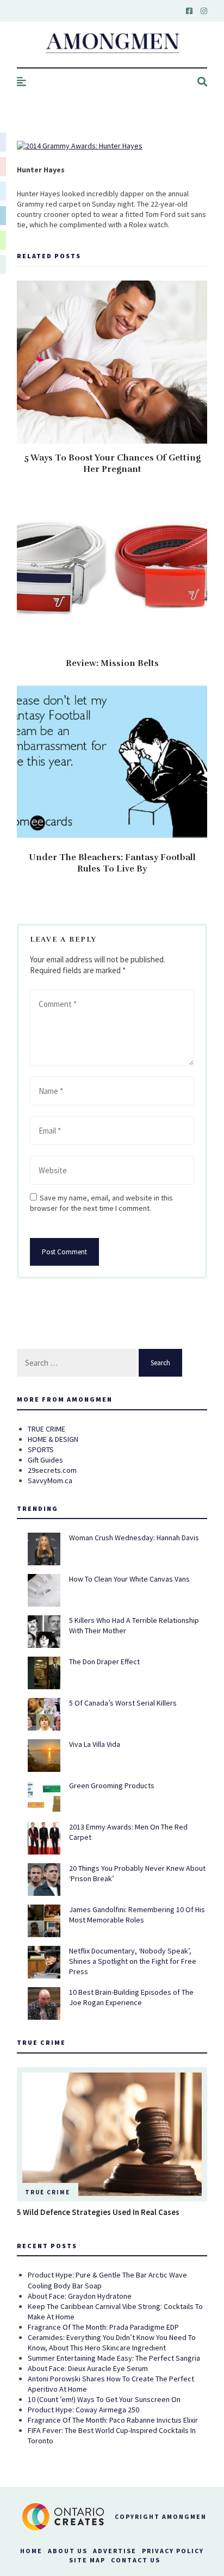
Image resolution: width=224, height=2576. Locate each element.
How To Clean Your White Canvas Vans (129, 1579)
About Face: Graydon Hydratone (80, 2296)
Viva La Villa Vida (95, 1744)
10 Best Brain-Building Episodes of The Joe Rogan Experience (131, 1997)
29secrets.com (52, 1470)
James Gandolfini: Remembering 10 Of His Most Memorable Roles (137, 1915)
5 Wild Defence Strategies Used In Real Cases (98, 2212)
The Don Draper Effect (104, 1662)
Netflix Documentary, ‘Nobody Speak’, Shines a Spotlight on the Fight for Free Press (133, 1961)
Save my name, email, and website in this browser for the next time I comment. (101, 1203)
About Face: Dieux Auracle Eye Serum (88, 2368)
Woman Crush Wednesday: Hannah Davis (134, 1538)
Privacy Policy (173, 2551)
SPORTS (41, 1449)
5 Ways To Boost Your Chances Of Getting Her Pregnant (112, 463)
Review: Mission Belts (112, 663)
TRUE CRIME (46, 1429)
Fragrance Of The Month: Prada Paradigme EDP (103, 2327)
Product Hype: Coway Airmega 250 (83, 2410)
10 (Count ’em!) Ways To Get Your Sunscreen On (104, 2399)
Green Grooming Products (112, 1785)
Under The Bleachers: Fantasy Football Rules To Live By (112, 863)
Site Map (87, 2560)
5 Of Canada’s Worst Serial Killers (123, 1703)
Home (31, 2551)
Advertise (115, 2551)
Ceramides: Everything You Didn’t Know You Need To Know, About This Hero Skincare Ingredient (112, 2342)
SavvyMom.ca (50, 1480)
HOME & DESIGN (53, 1439)
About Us (68, 2551)
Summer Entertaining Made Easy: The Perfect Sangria (114, 2358)
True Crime (48, 2192)
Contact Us (136, 2560)
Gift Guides (45, 1460)
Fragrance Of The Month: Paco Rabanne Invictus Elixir (113, 2420)
